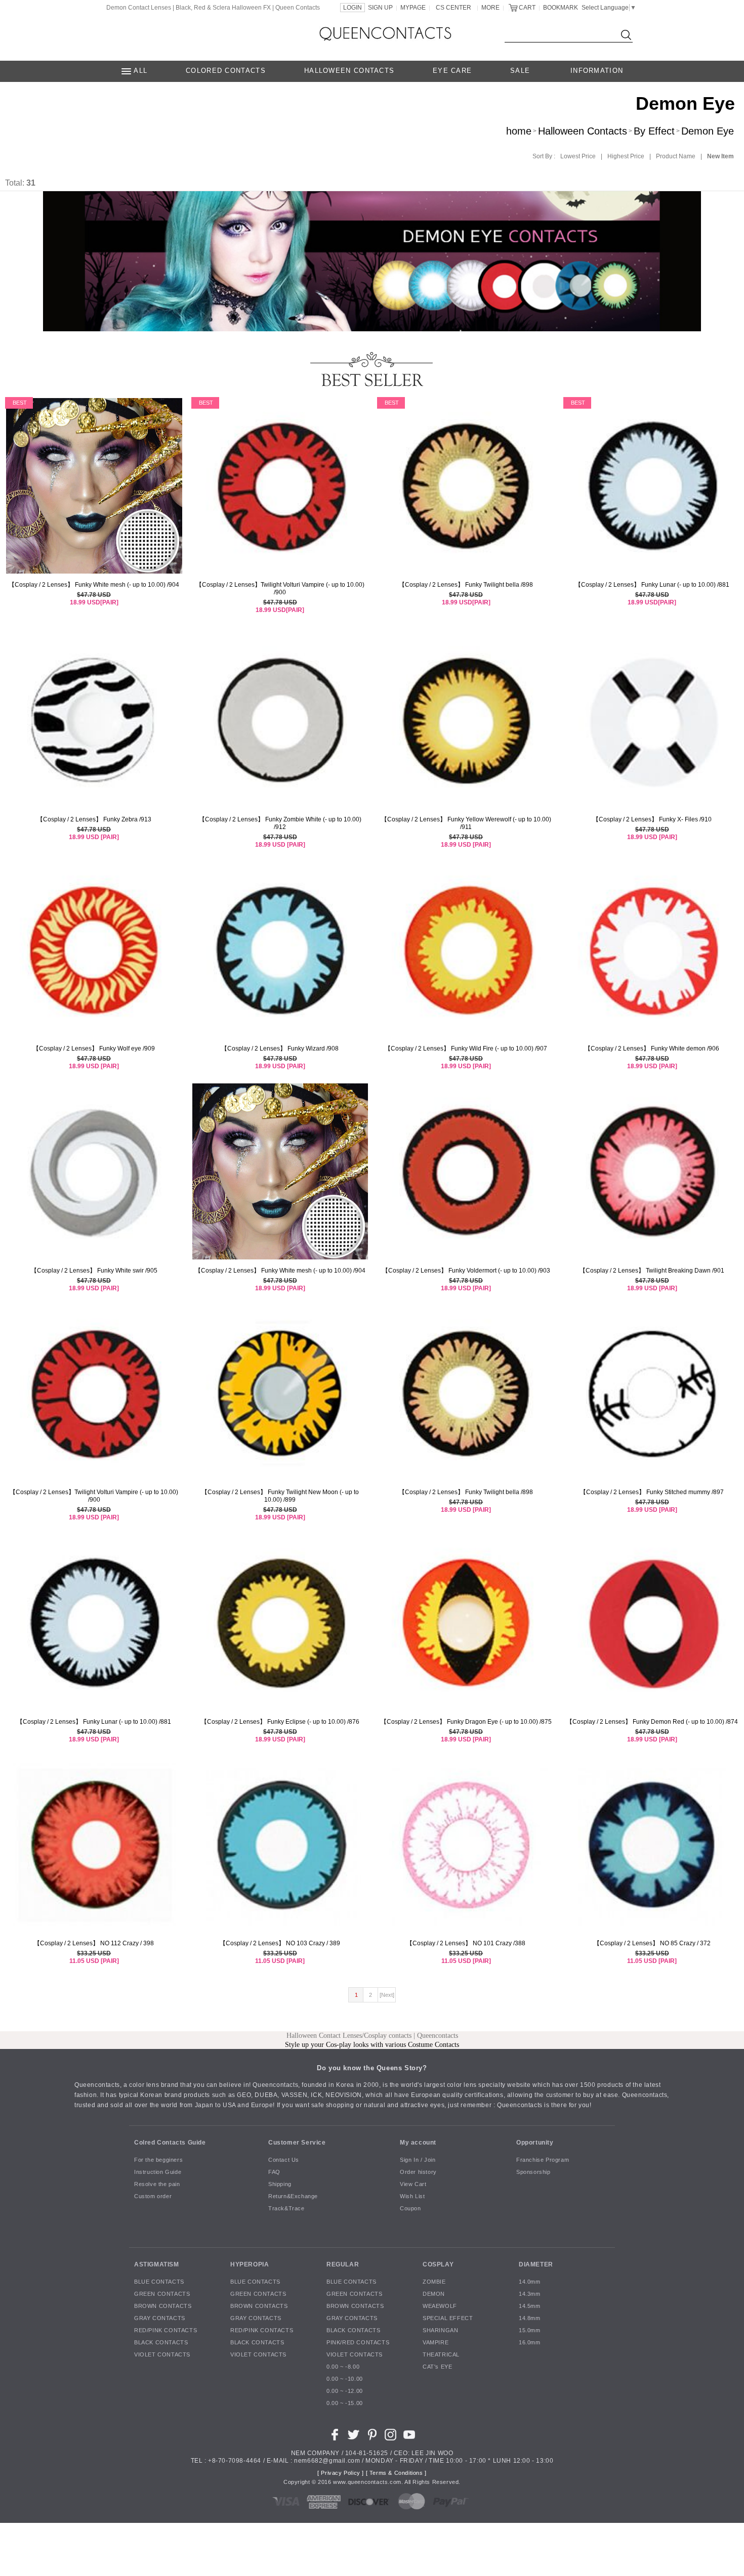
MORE (490, 8)
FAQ (274, 2172)
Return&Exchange (293, 2196)
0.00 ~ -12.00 (345, 2391)
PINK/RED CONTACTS (358, 2342)
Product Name (676, 156)
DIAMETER (536, 2264)
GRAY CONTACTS (160, 2318)
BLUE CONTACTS (159, 2282)
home (519, 131)
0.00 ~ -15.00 (345, 2403)
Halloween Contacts (583, 131)
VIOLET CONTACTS (162, 2354)
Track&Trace (286, 2208)
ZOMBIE (434, 2282)
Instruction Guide (158, 2172)
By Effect (654, 131)
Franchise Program (543, 2160)
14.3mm (530, 2294)
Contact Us (284, 2160)
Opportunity (535, 2143)
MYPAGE (413, 8)
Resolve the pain (157, 2184)
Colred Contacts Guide (170, 2143)
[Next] (387, 1995)
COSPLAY (438, 2264)
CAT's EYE (437, 2367)
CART (527, 8)
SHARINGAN (440, 2330)
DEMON (434, 2294)
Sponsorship (533, 2172)
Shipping (280, 2184)
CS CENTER (453, 8)
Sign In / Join (418, 2160)
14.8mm (530, 2318)
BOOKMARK (561, 8)
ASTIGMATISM (157, 2264)
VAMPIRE (436, 2342)
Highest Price (626, 156)
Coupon (410, 2208)
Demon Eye (708, 131)
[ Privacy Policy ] (341, 2473)
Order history (418, 2172)
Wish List (412, 2196)
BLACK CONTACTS (161, 2342)
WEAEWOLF (440, 2306)
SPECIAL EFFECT (448, 2318)
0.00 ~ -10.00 (345, 2379)
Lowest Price (578, 156)
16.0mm (530, 2342)
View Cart (413, 2184)
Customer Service (297, 2143)
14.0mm (530, 2282)
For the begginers (158, 2160)
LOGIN (353, 8)
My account (418, 2143)
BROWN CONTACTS (163, 2306)
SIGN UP (380, 8)
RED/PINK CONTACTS (166, 2330)
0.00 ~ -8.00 (343, 2367)
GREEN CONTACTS (162, 2294)
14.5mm (530, 2306)
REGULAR (343, 2264)
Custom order (153, 2196)
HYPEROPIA (250, 2264)
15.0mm (530, 2330)
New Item (720, 156)
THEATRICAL (441, 2354)
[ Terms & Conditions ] (396, 2473)
